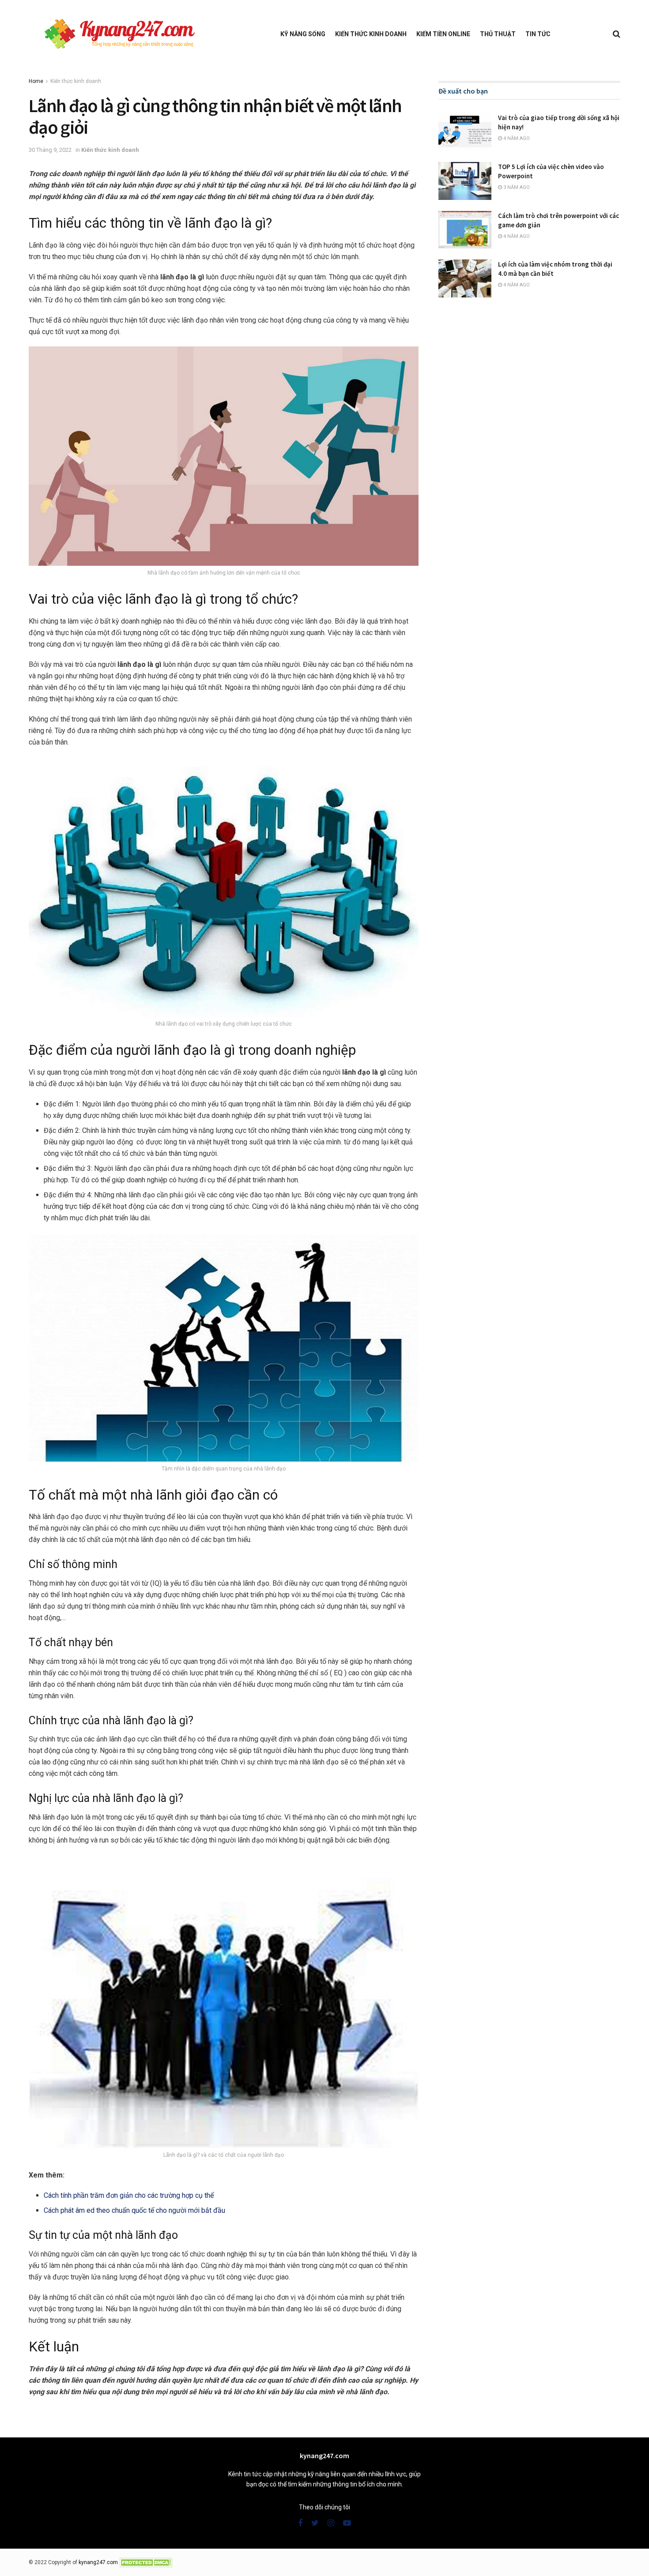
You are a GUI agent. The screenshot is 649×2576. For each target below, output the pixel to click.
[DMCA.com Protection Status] (146, 2562)
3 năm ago (516, 187)
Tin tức (538, 34)
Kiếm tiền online (443, 34)
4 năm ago (516, 138)
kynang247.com (98, 2562)
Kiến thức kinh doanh (371, 34)
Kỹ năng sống (303, 34)
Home (36, 81)
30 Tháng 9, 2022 (50, 150)
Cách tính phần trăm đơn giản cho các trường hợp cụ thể (129, 2195)
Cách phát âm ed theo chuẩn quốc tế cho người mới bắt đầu (134, 2210)
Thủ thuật (498, 34)
